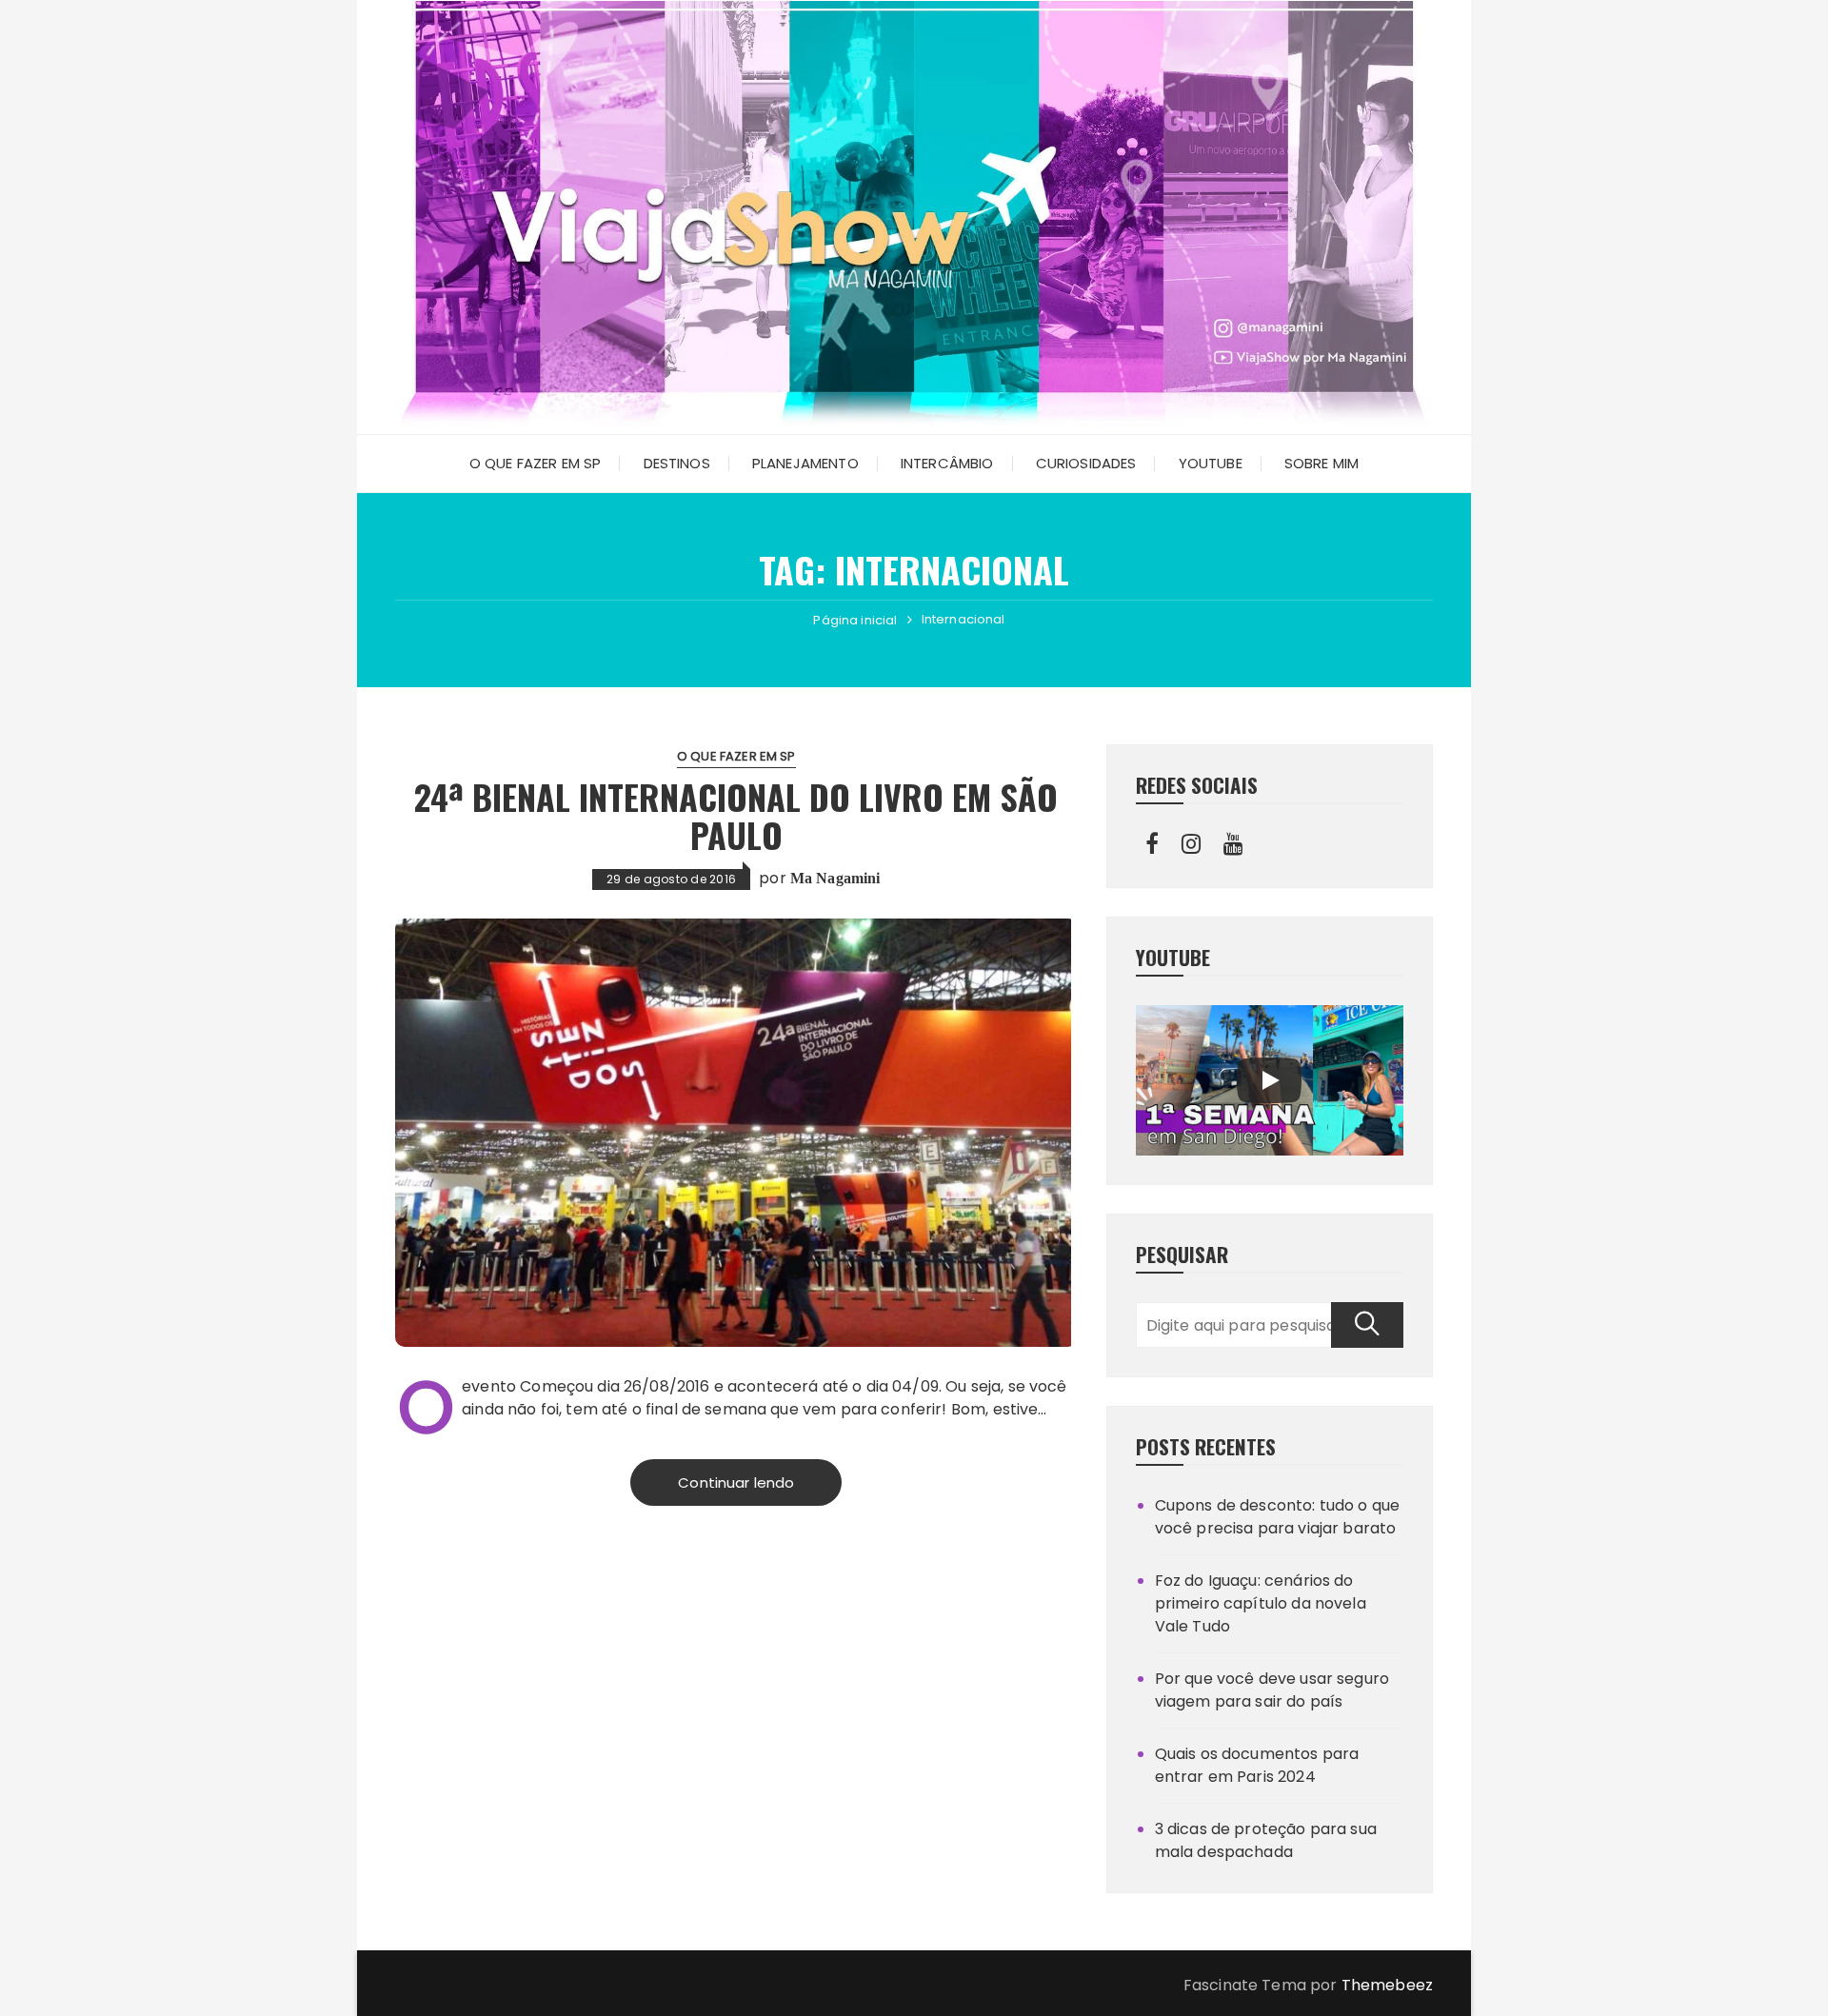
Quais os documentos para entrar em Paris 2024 (1257, 1765)
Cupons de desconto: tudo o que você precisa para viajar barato (1278, 1517)
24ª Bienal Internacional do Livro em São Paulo (736, 815)
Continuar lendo (736, 1482)
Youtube (1211, 463)
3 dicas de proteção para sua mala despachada (1266, 1840)
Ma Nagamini (835, 878)
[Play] (1269, 1080)
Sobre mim (1321, 463)
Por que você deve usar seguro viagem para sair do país (1272, 1690)
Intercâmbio (947, 463)
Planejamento (805, 463)
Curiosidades (1086, 463)
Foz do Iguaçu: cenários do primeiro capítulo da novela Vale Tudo (1261, 1603)
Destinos (677, 463)
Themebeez (1387, 1985)
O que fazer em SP (536, 463)
